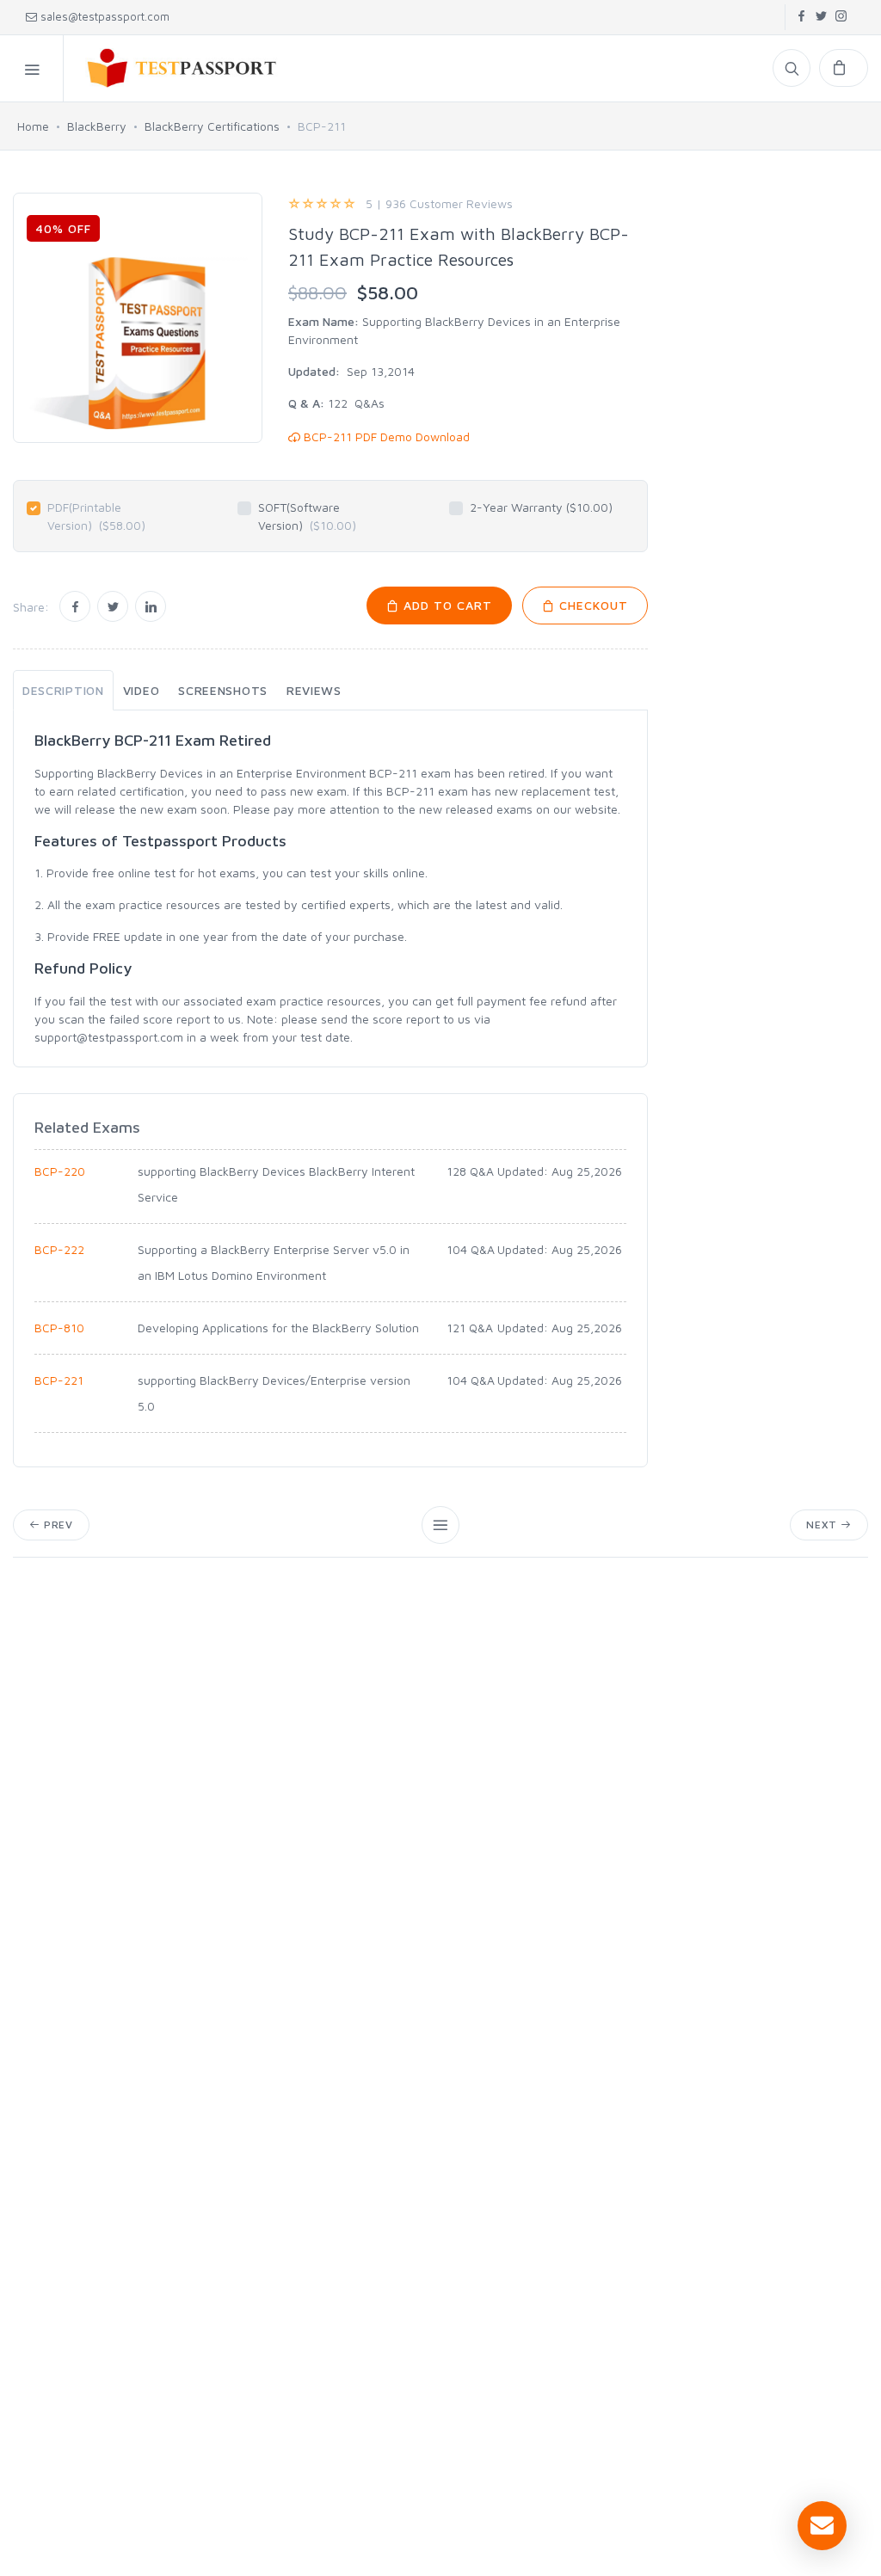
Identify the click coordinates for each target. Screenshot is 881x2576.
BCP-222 (59, 1249)
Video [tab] (142, 690)
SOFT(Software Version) (307, 516)
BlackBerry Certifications (212, 126)
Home (33, 126)
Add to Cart (446, 605)
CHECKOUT (591, 605)
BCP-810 (59, 1328)
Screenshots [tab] (223, 690)
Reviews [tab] (314, 690)
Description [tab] (63, 690)
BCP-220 (60, 1171)
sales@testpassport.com (105, 16)
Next (823, 1525)
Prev (57, 1525)
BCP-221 (59, 1380)
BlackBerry (97, 126)
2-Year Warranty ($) (541, 507)
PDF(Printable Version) (96, 516)
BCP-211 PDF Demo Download (385, 437)
